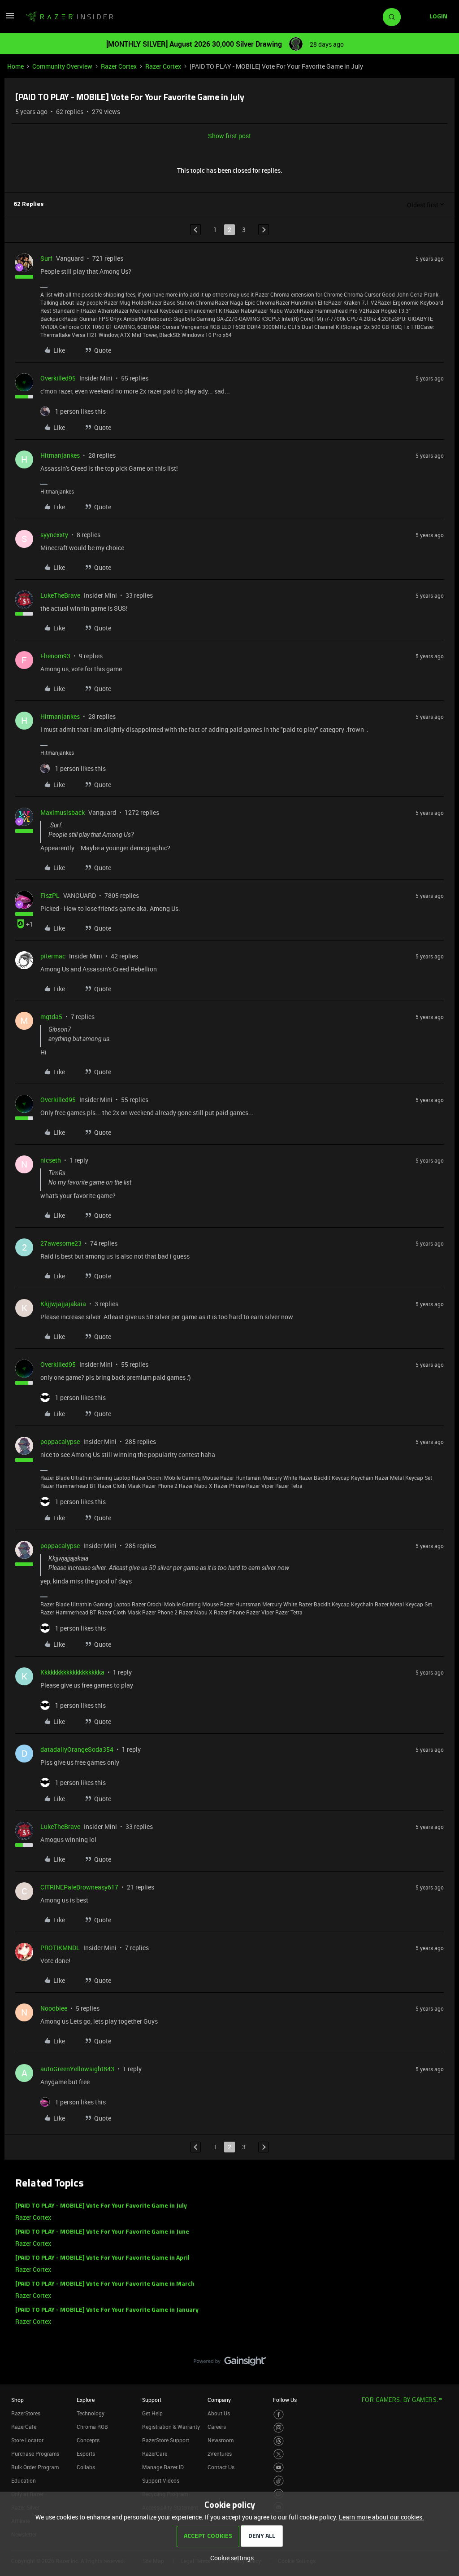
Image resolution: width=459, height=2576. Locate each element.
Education (24, 2480)
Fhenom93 (55, 656)
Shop (17, 2400)
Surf (46, 258)
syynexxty (54, 535)
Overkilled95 (58, 378)
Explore (86, 2400)
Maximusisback (63, 812)
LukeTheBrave (60, 595)
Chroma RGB (92, 2427)
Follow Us (285, 2400)
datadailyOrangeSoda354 (77, 1749)
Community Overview (62, 66)
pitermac (53, 956)
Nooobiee (54, 2008)
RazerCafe (24, 2427)
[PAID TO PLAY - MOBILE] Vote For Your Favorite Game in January (107, 2310)
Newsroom (221, 2440)
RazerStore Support (166, 2440)
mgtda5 (51, 1017)
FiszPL (50, 895)
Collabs (86, 2467)
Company (219, 2400)
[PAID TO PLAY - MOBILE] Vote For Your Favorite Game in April (102, 2258)
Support (152, 2400)
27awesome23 (61, 1243)
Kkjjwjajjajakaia (63, 1304)
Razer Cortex (119, 66)
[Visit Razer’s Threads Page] (279, 2441)
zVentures (220, 2454)
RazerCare (155, 2454)
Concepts (88, 2440)
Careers (217, 2427)
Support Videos (161, 2480)
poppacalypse (60, 1441)
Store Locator (27, 2440)
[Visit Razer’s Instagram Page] (279, 2428)
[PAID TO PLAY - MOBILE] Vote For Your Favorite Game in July (101, 2206)
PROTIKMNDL (60, 1948)
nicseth (51, 1160)
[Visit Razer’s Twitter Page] (279, 2454)
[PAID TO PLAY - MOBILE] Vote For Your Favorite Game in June (102, 2232)
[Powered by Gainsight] (230, 2363)
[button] (10, 19)
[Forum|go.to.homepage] (69, 17)
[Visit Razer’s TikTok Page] (279, 2481)
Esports (86, 2454)
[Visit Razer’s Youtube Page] (279, 2468)
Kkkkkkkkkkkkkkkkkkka (72, 1672)
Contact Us (221, 2467)
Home (15, 66)
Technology (91, 2413)
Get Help (152, 2413)
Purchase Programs (35, 2454)
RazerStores (26, 2413)
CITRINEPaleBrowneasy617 (79, 1887)
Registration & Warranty (171, 2427)
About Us (219, 2413)
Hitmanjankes (60, 455)
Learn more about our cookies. (381, 2517)
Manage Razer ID (163, 2467)
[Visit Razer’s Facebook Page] (279, 2415)
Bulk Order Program (35, 2467)
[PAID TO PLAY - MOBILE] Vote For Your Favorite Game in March (105, 2284)
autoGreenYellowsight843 (77, 2069)
